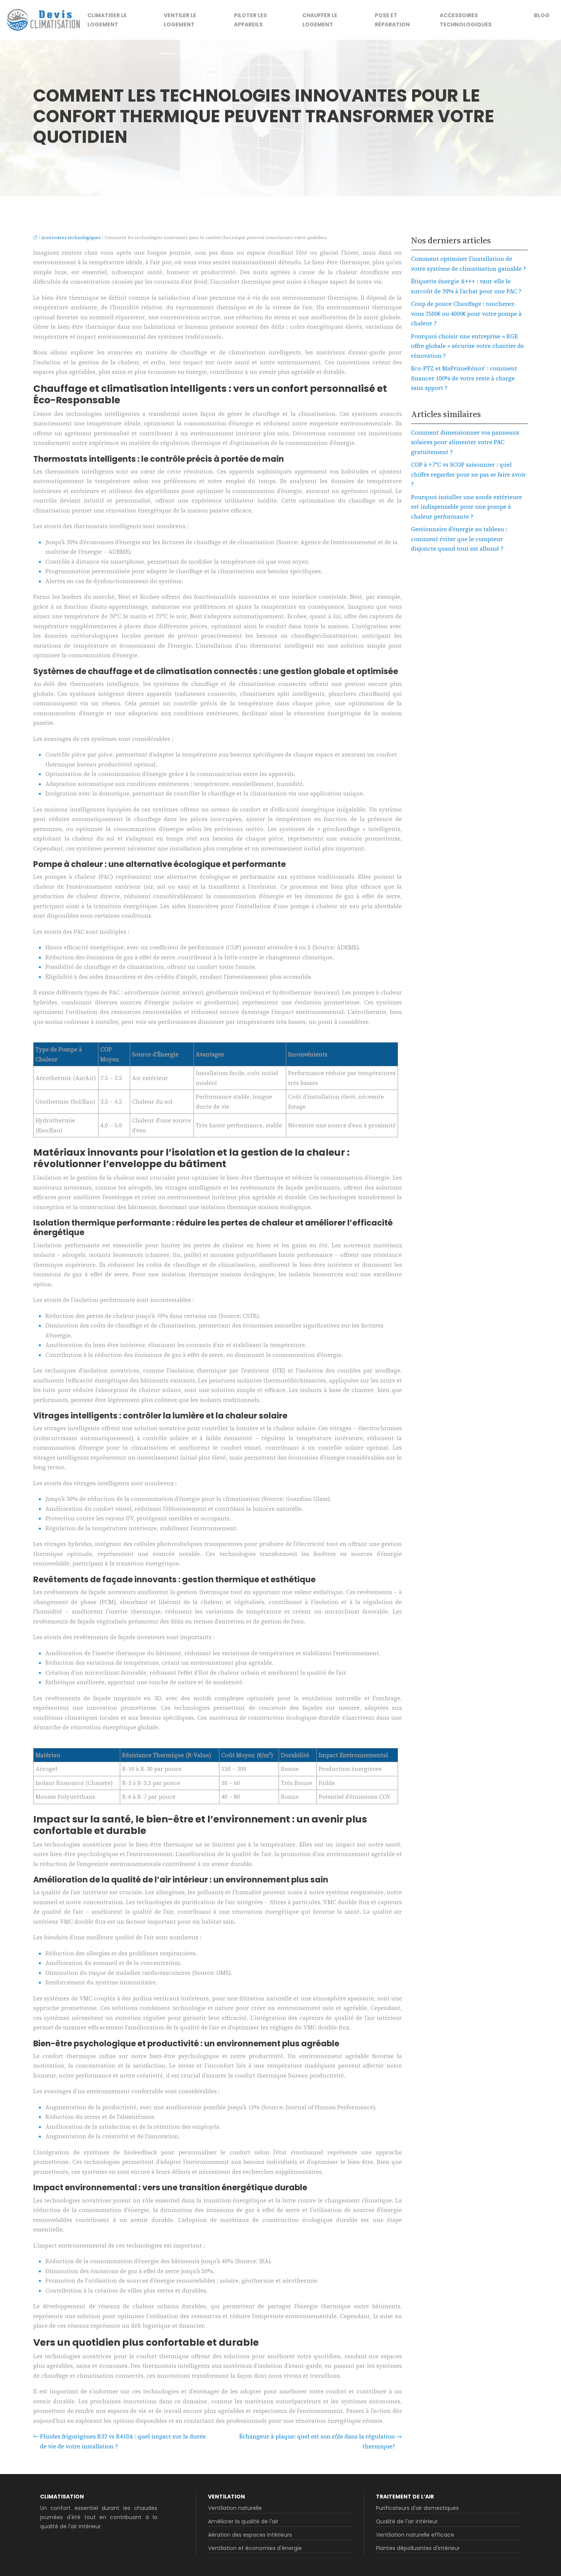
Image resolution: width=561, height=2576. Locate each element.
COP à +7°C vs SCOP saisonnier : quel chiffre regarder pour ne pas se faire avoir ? (468, 474)
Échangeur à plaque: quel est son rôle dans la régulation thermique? (317, 2441)
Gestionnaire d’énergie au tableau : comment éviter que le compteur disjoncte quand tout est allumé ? (459, 539)
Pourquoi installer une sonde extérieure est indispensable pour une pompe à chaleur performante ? (467, 507)
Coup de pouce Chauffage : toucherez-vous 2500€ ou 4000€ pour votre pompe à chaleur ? (466, 314)
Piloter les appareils (250, 20)
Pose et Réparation (392, 20)
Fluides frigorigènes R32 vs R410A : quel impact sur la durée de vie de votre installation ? (123, 2441)
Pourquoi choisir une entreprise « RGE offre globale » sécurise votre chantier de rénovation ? (468, 346)
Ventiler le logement (180, 20)
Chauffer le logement (320, 20)
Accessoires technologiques (466, 20)
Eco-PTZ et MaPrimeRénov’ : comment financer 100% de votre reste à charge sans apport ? (464, 378)
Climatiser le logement (107, 20)
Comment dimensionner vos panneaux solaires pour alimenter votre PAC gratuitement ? (465, 442)
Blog (542, 15)
